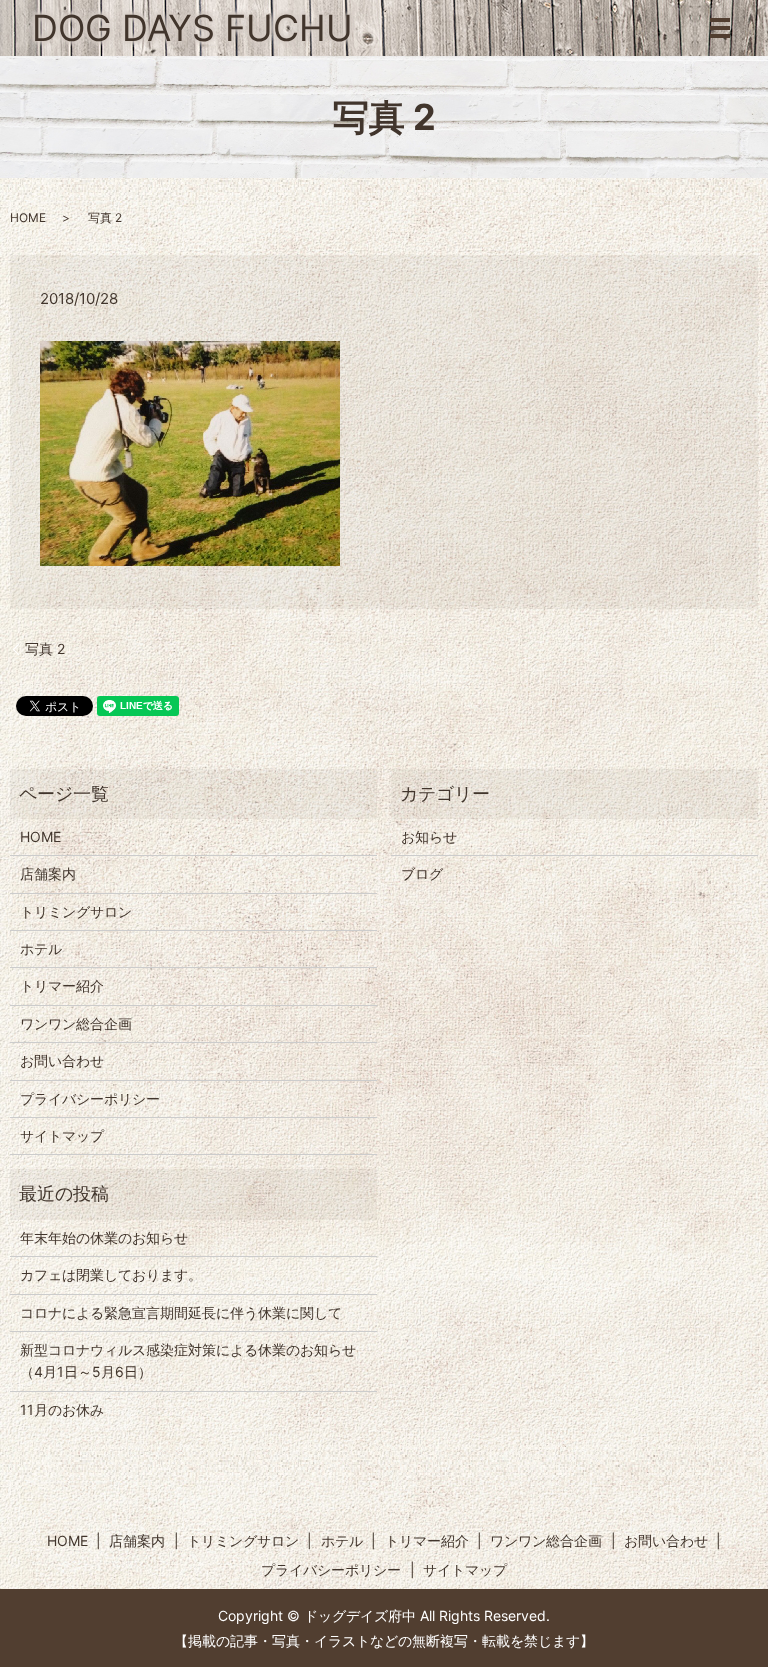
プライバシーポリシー (90, 1098)
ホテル (41, 948)
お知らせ (429, 836)
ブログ (422, 873)
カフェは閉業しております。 (111, 1274)
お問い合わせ (62, 1060)
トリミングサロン (76, 911)
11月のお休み (62, 1409)
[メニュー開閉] (720, 28)
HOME (28, 217)
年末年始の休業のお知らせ (104, 1237)
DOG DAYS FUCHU (192, 28)
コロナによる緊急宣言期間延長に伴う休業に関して (181, 1312)
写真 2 (45, 648)
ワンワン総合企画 (76, 1023)
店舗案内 (48, 873)
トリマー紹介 (62, 985)
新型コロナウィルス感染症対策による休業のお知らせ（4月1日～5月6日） (188, 1360)
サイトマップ (62, 1135)
